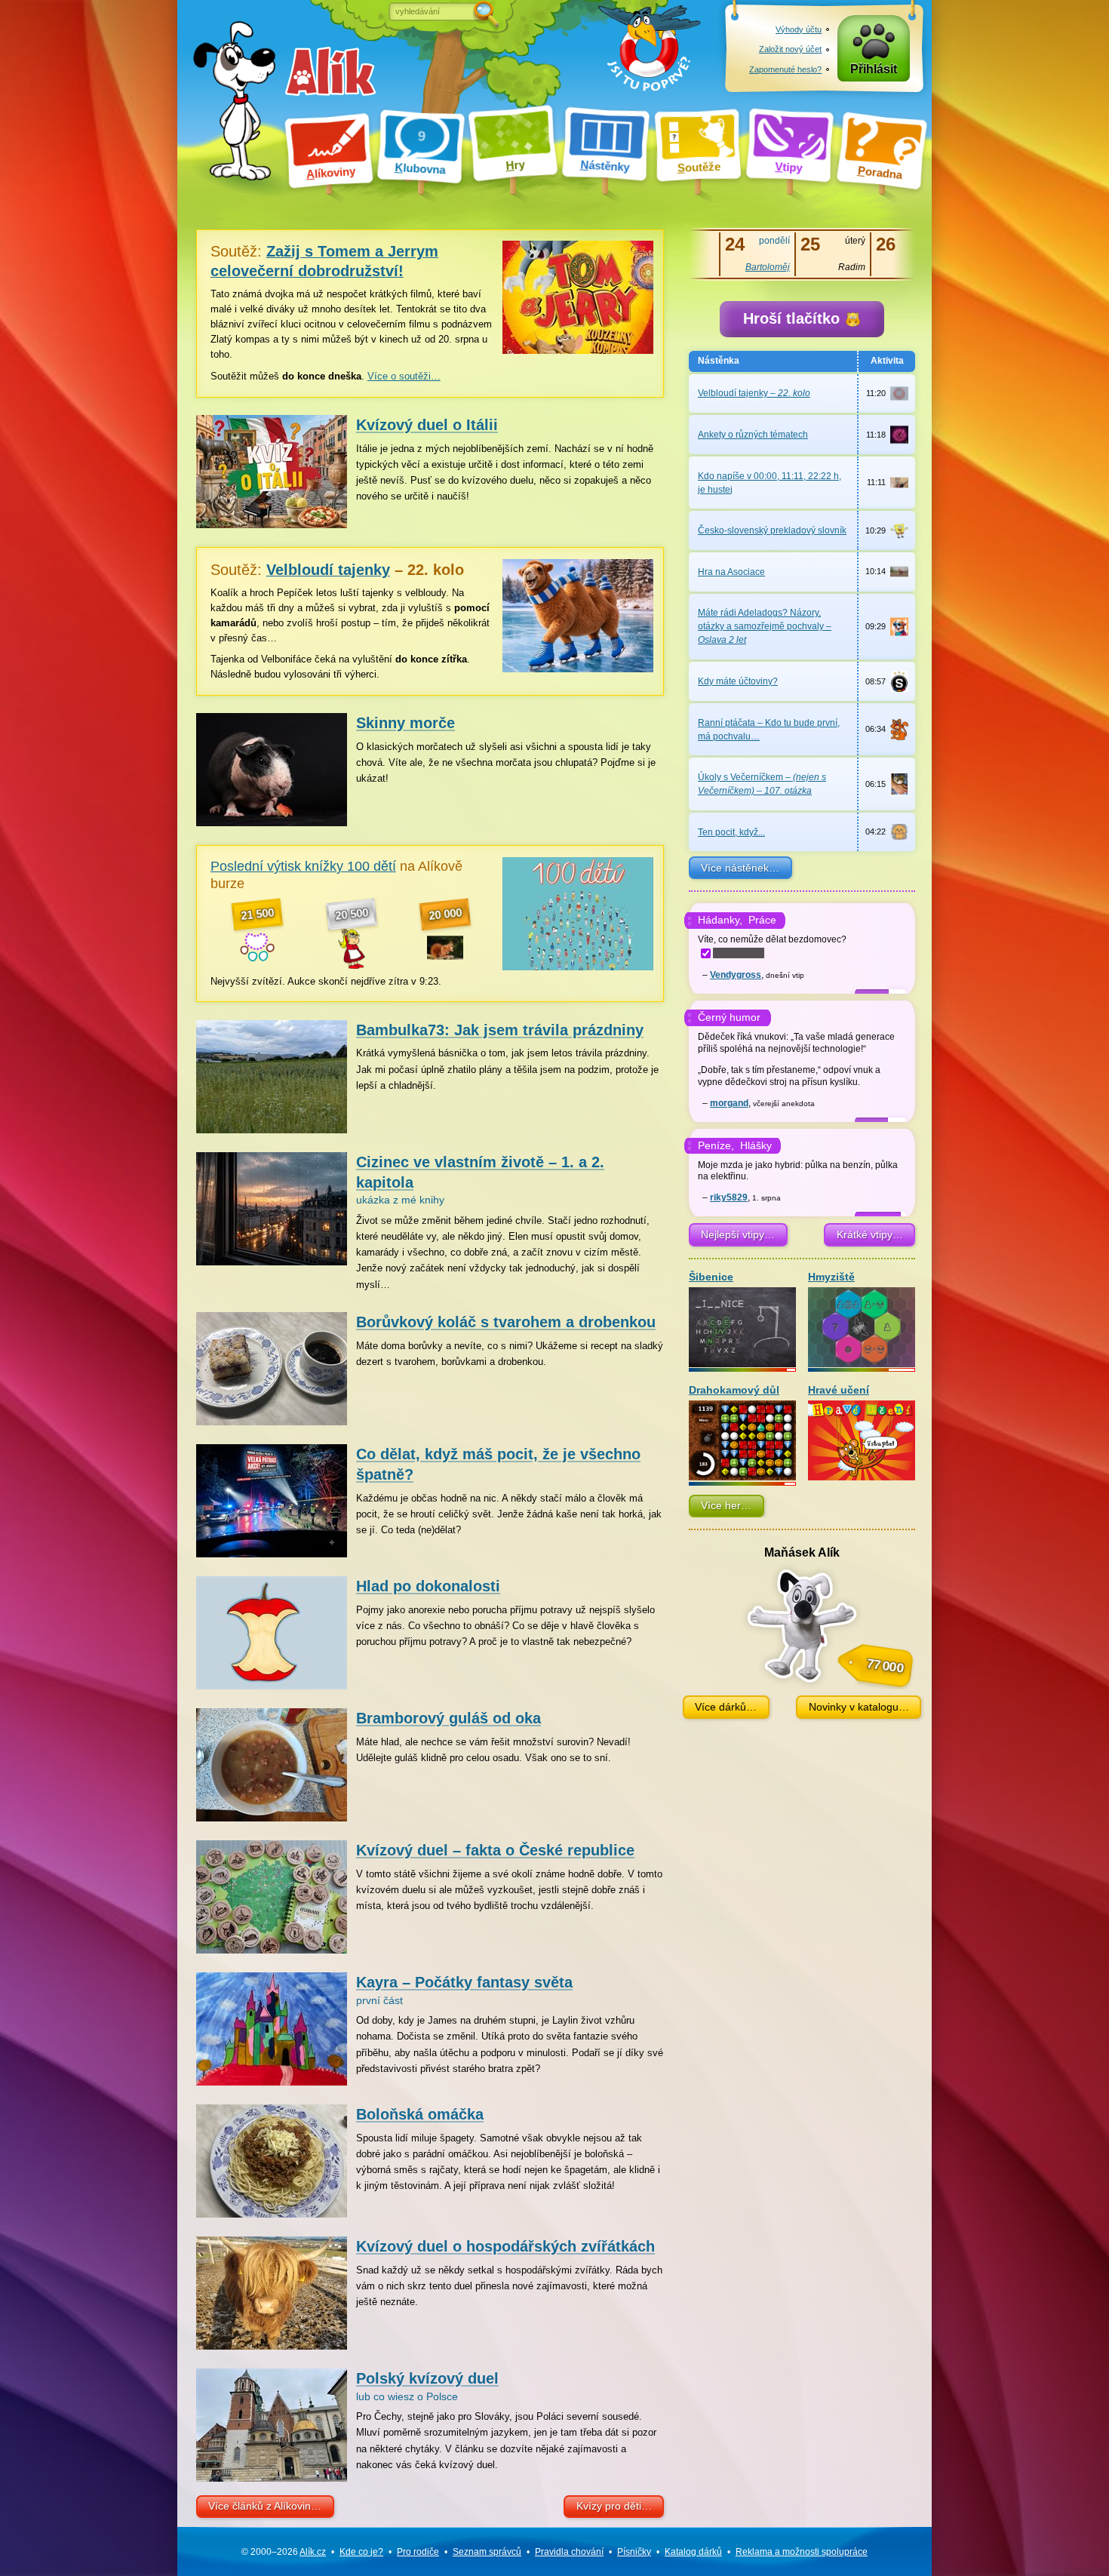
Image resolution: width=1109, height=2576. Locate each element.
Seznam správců (487, 2552)
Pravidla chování (569, 2552)
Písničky (634, 2552)
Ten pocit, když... (731, 832)
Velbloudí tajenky (754, 393)
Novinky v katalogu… (859, 1707)
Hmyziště (831, 1277)
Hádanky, (720, 920)
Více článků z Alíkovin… (265, 2506)
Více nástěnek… (740, 868)
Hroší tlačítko (794, 318)
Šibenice (711, 1277)
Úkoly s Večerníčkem (762, 784)
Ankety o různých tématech (753, 435)
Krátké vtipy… (870, 1234)
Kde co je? (361, 2552)
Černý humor (729, 1017)
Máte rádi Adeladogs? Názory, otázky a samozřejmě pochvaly (765, 626)
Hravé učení (839, 1390)
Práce (762, 920)
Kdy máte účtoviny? (738, 681)
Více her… (726, 1505)
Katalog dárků (693, 2552)
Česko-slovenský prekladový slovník (772, 530)
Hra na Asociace (731, 572)
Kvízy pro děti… (614, 2506)
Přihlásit (874, 69)
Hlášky (756, 1145)
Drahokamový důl (734, 1390)
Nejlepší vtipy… (738, 1234)
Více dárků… (726, 1707)
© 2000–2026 (284, 2552)
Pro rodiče (418, 2552)
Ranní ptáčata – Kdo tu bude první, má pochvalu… (769, 730)
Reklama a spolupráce (802, 2552)
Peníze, (716, 1145)
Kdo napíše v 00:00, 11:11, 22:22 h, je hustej (770, 483)
